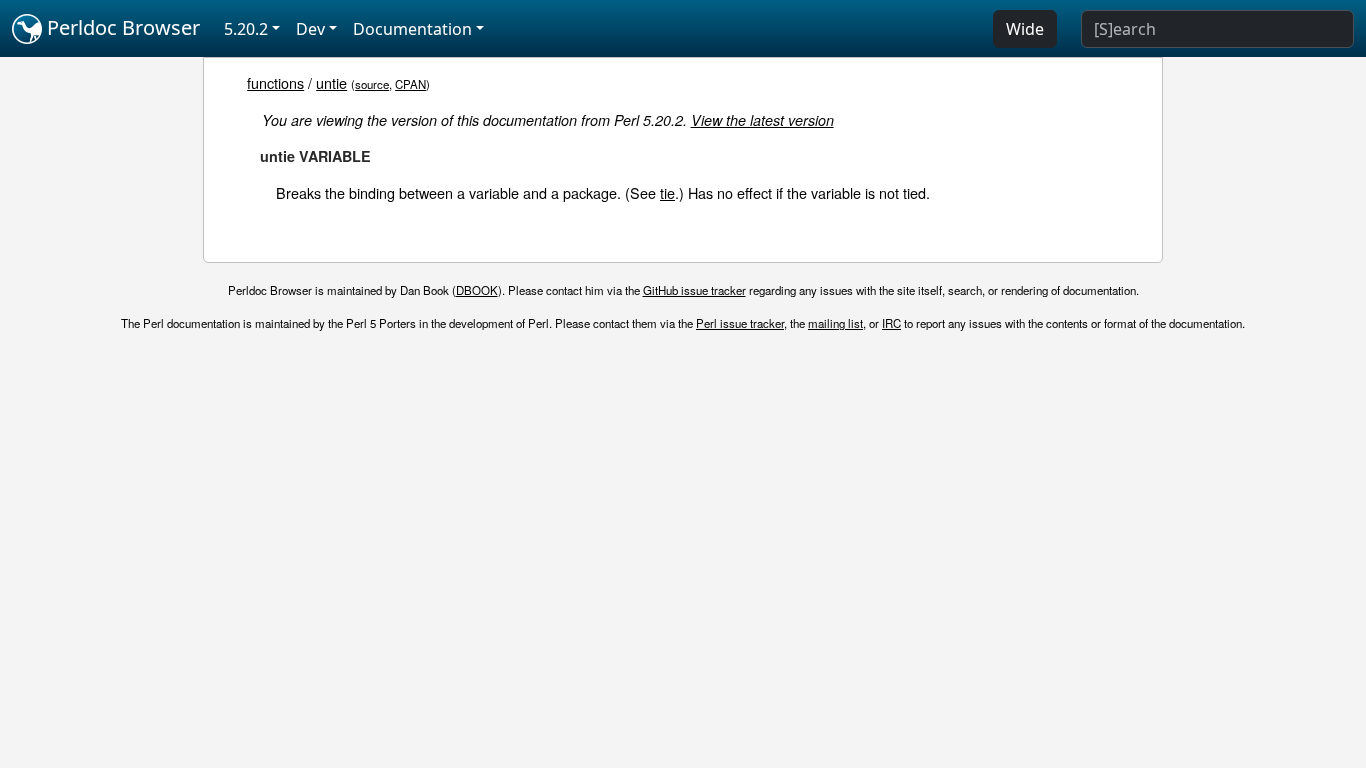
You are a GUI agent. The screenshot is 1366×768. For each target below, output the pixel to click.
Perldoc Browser (121, 27)
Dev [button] (310, 29)
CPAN (410, 84)
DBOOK (477, 290)
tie (667, 192)
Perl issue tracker (740, 323)
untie (331, 82)
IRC (891, 323)
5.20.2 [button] (246, 29)
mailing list (835, 323)
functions (275, 82)
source (372, 84)
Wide (1025, 29)
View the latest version (762, 120)
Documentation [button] (412, 29)
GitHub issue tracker (694, 290)
